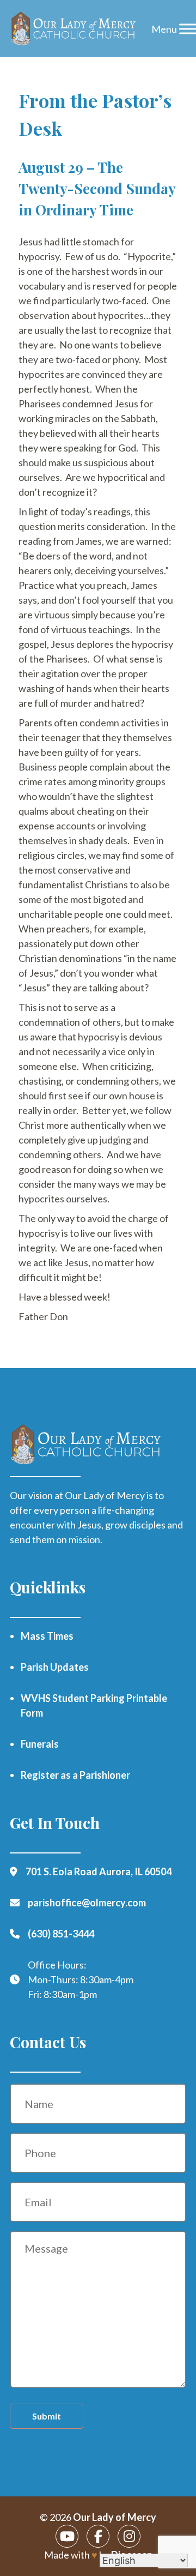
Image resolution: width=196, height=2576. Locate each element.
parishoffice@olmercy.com (87, 1903)
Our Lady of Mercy (115, 2517)
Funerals (40, 1744)
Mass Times (47, 1636)
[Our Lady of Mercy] (73, 29)
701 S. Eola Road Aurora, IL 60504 (99, 1871)
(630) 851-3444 (61, 1934)
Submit (47, 2416)
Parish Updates (55, 1667)
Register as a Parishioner (75, 1775)
